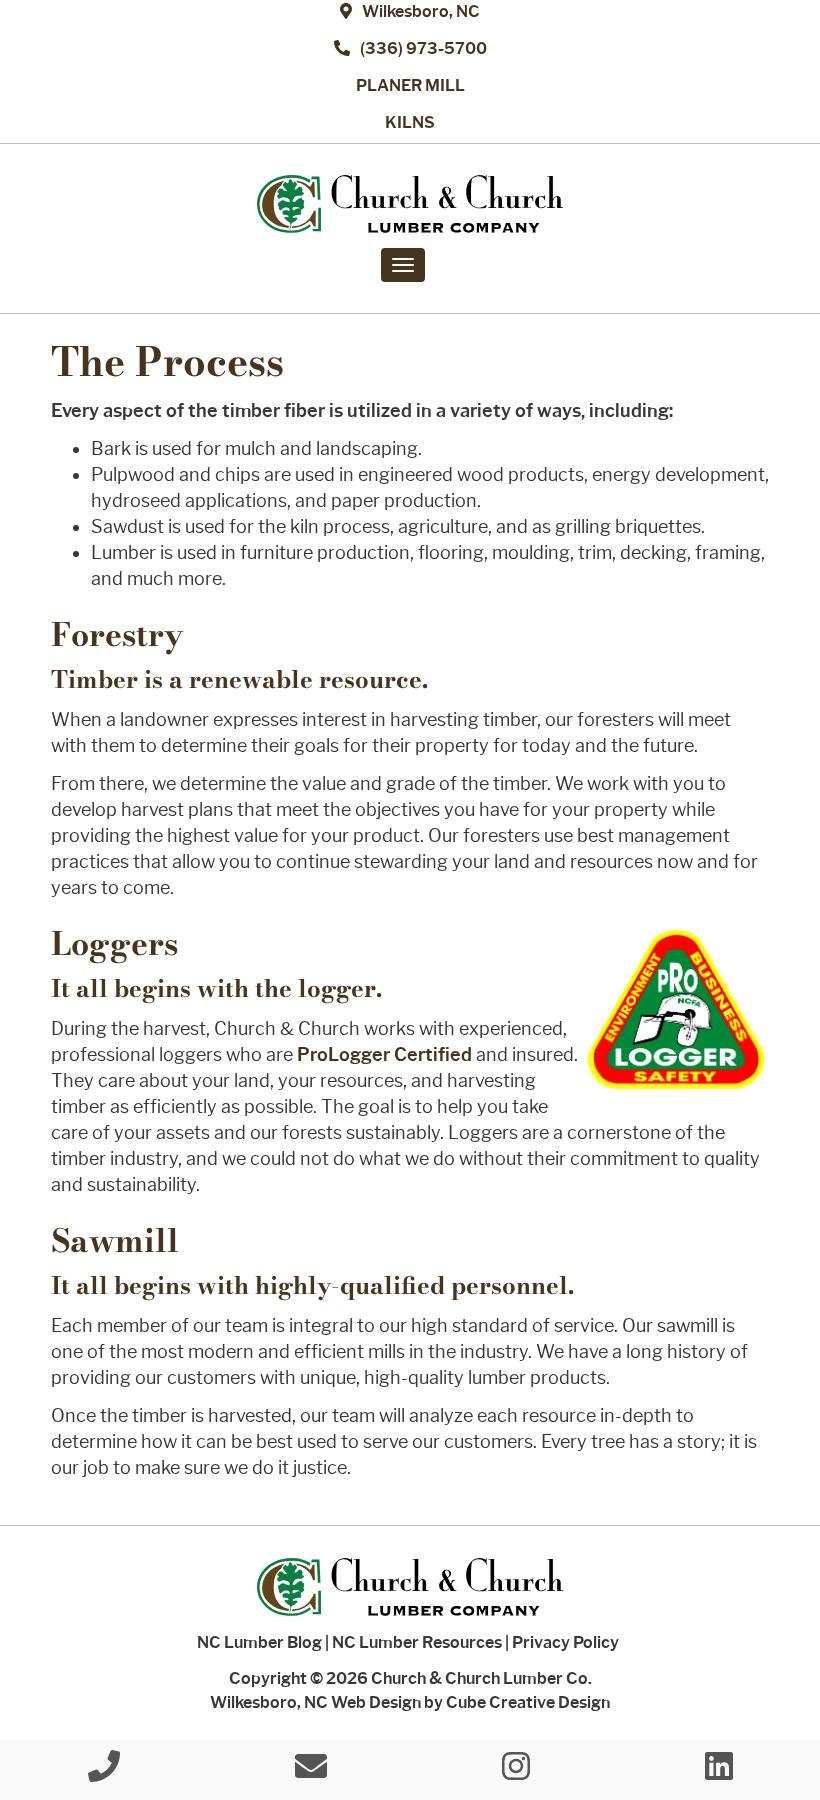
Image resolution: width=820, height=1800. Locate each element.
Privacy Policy (565, 1642)
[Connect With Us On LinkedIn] (719, 1772)
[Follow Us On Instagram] (516, 1772)
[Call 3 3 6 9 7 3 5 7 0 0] (104, 1772)
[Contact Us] (311, 1772)
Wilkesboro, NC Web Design (315, 1702)
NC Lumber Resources (417, 1642)
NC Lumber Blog (259, 1642)
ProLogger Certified (384, 1055)
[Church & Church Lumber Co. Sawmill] (410, 204)
